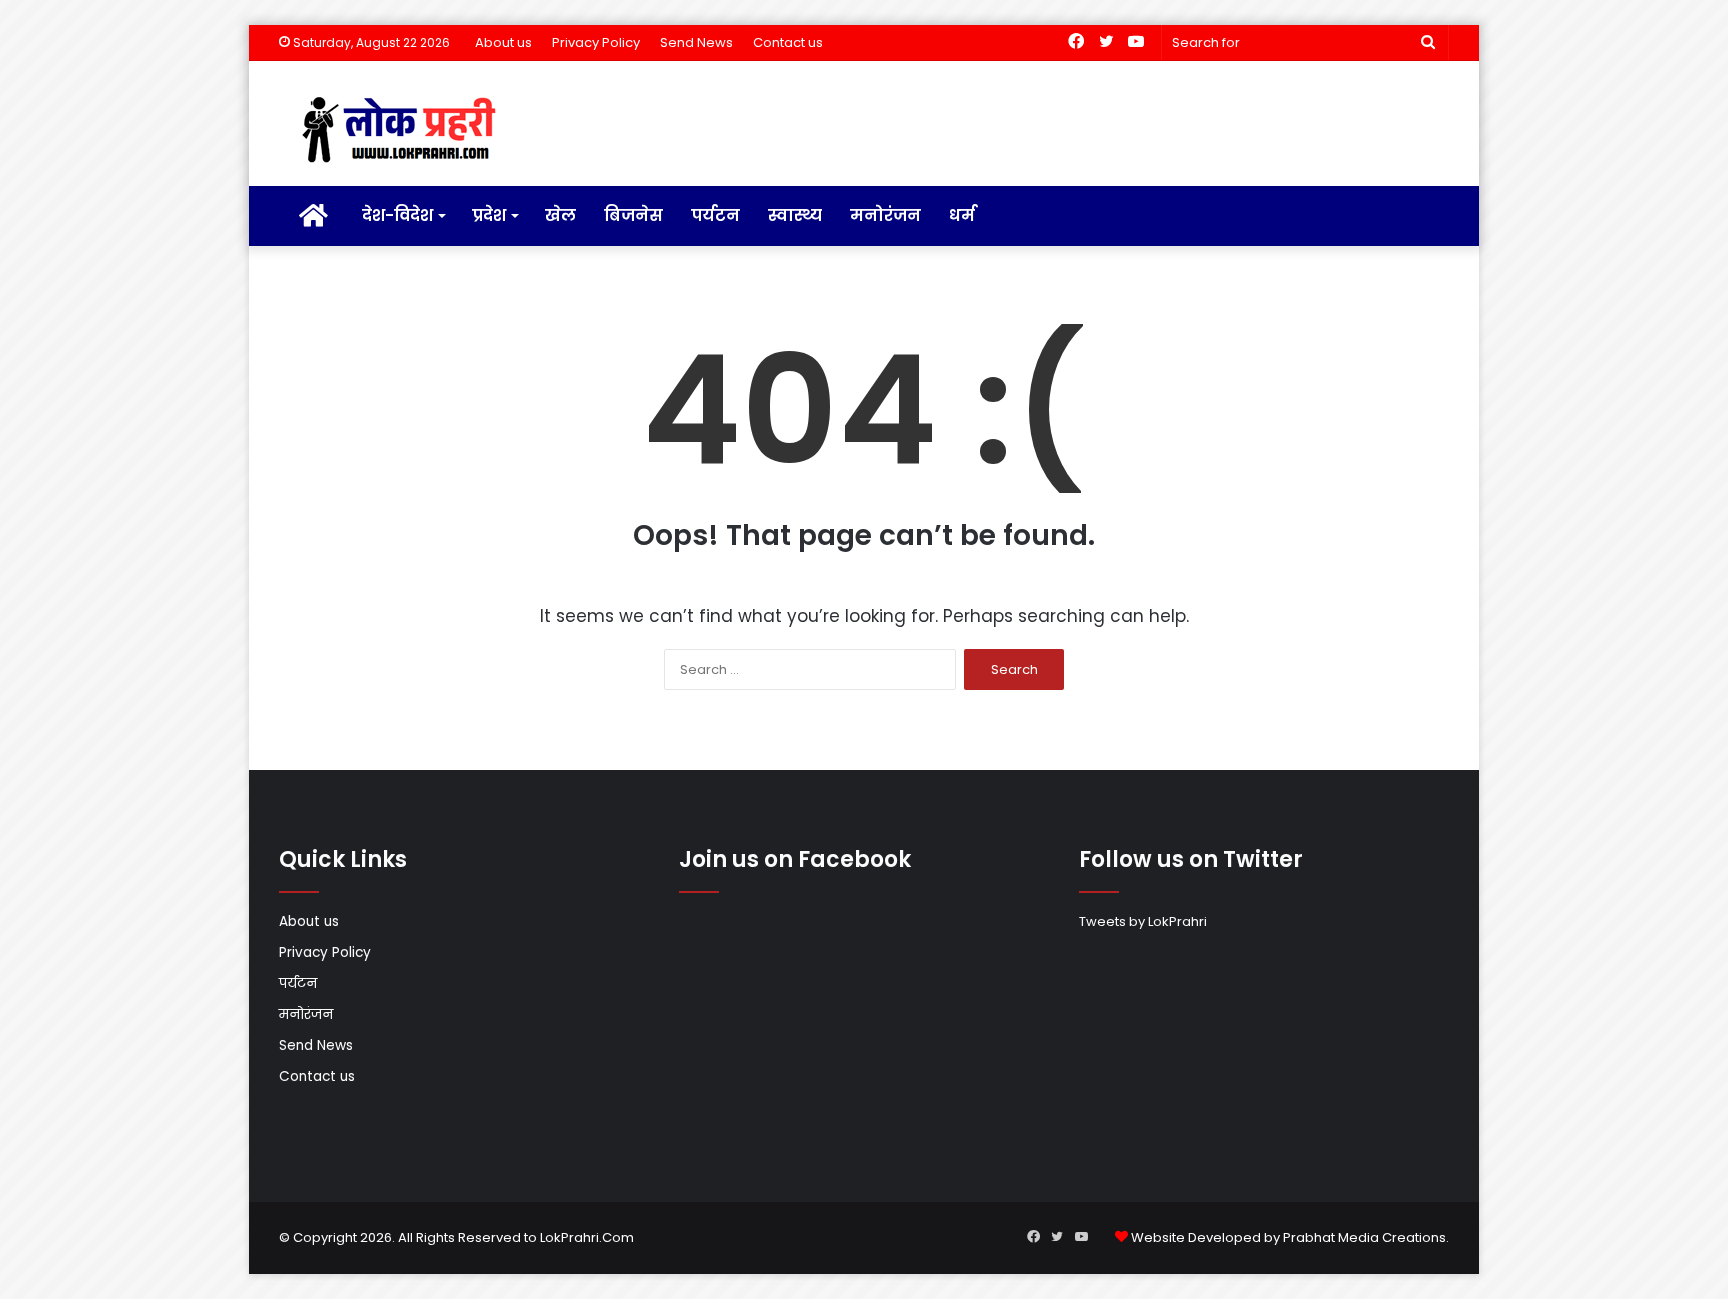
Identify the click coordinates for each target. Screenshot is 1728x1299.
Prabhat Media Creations (1364, 1237)
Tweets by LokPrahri (1143, 921)
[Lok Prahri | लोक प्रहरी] (404, 131)
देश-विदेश (397, 215)
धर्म (962, 215)
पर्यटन (715, 215)
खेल (560, 215)
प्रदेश (489, 215)
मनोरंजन (885, 215)
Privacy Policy (596, 42)
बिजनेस (633, 215)
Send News (696, 42)
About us (503, 42)
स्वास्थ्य (795, 215)
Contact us (788, 42)
